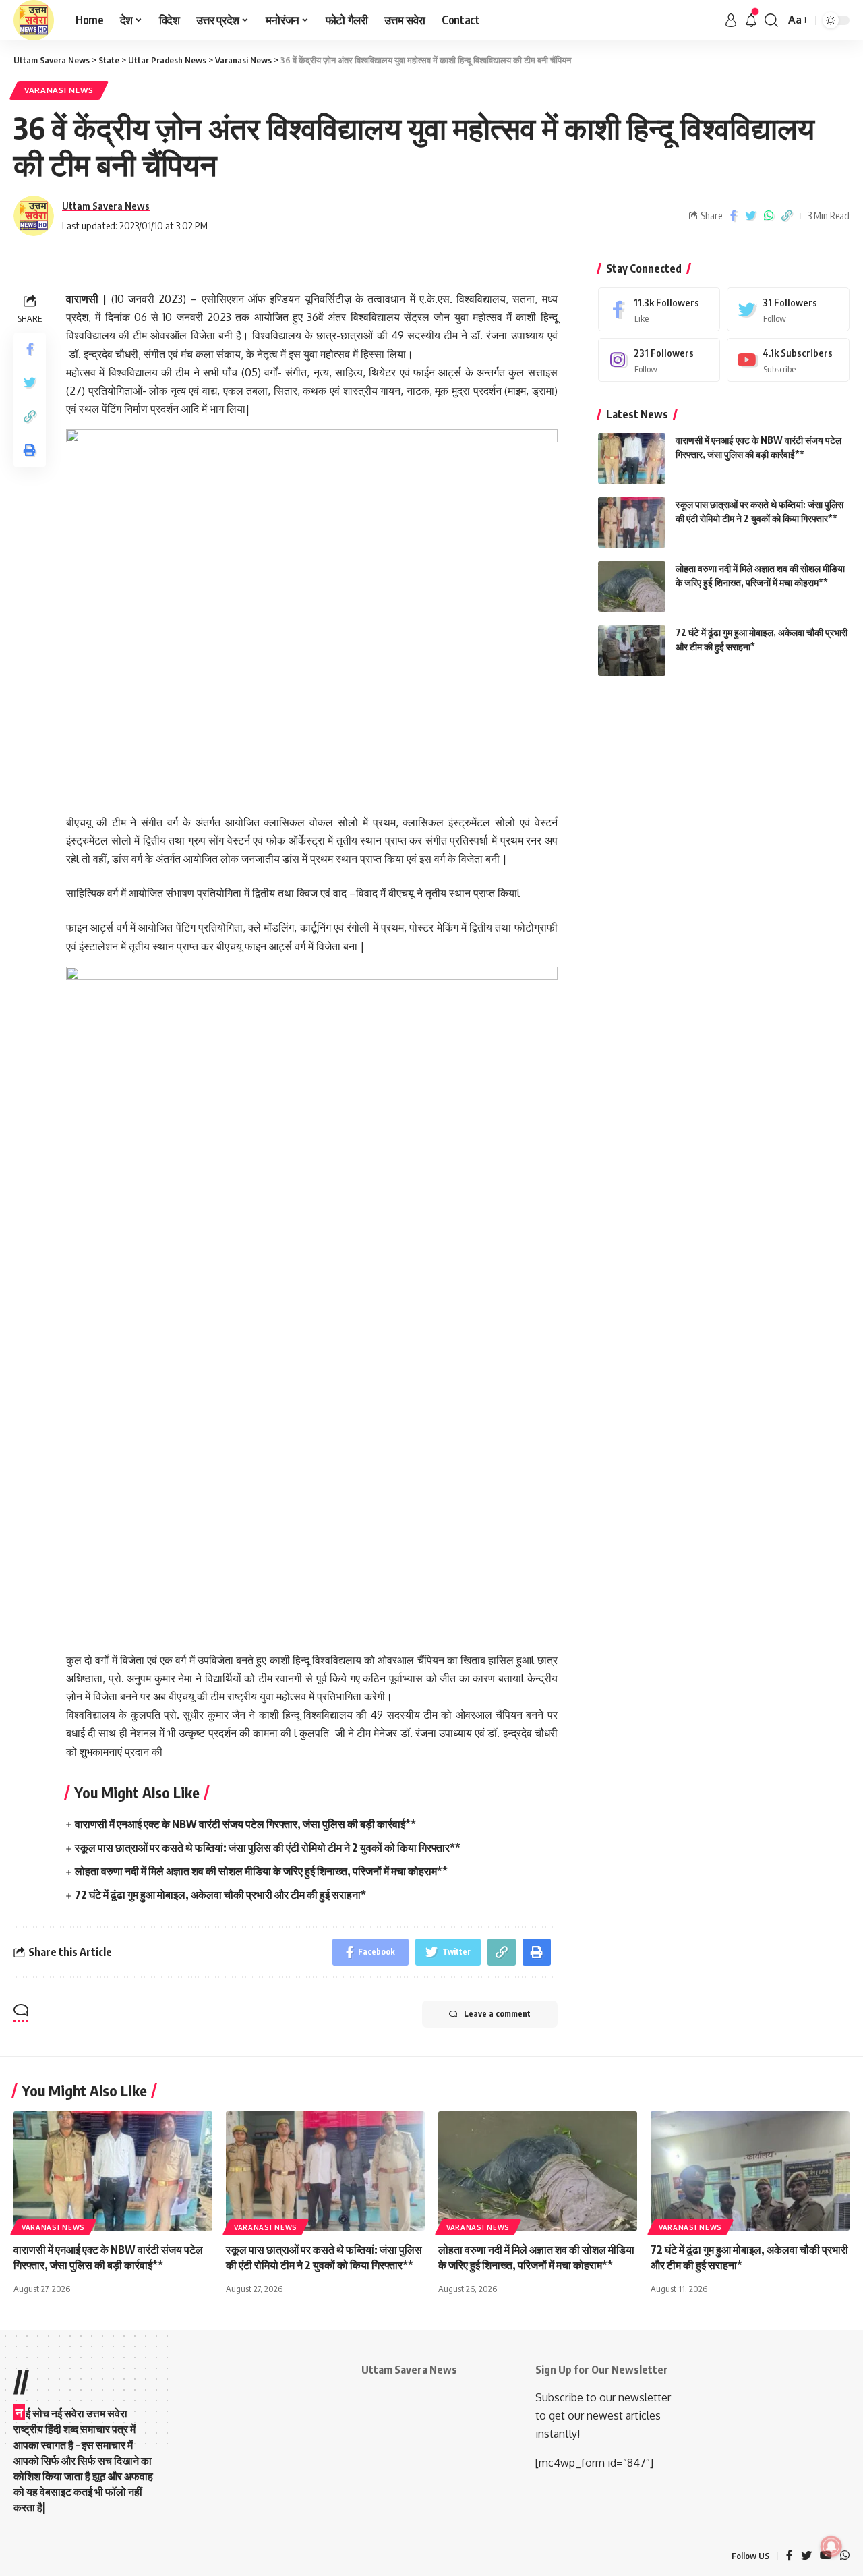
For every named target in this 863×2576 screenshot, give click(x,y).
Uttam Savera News (106, 206)
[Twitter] (788, 309)
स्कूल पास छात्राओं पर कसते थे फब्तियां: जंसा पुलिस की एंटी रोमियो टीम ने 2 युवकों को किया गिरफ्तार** (268, 1848)
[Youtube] (788, 360)
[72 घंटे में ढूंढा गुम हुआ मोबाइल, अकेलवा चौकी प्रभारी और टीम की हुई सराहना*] (632, 651)
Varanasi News (59, 90)
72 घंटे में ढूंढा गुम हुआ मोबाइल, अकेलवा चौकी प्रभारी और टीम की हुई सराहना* (220, 1895)
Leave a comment (497, 2014)
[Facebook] (659, 309)
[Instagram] (659, 360)
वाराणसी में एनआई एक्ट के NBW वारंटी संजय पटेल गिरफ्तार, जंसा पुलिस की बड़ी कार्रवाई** (245, 1824)
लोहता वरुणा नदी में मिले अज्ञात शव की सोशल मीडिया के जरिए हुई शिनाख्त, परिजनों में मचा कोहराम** (261, 1871)
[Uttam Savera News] (34, 20)
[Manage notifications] (831, 2546)
